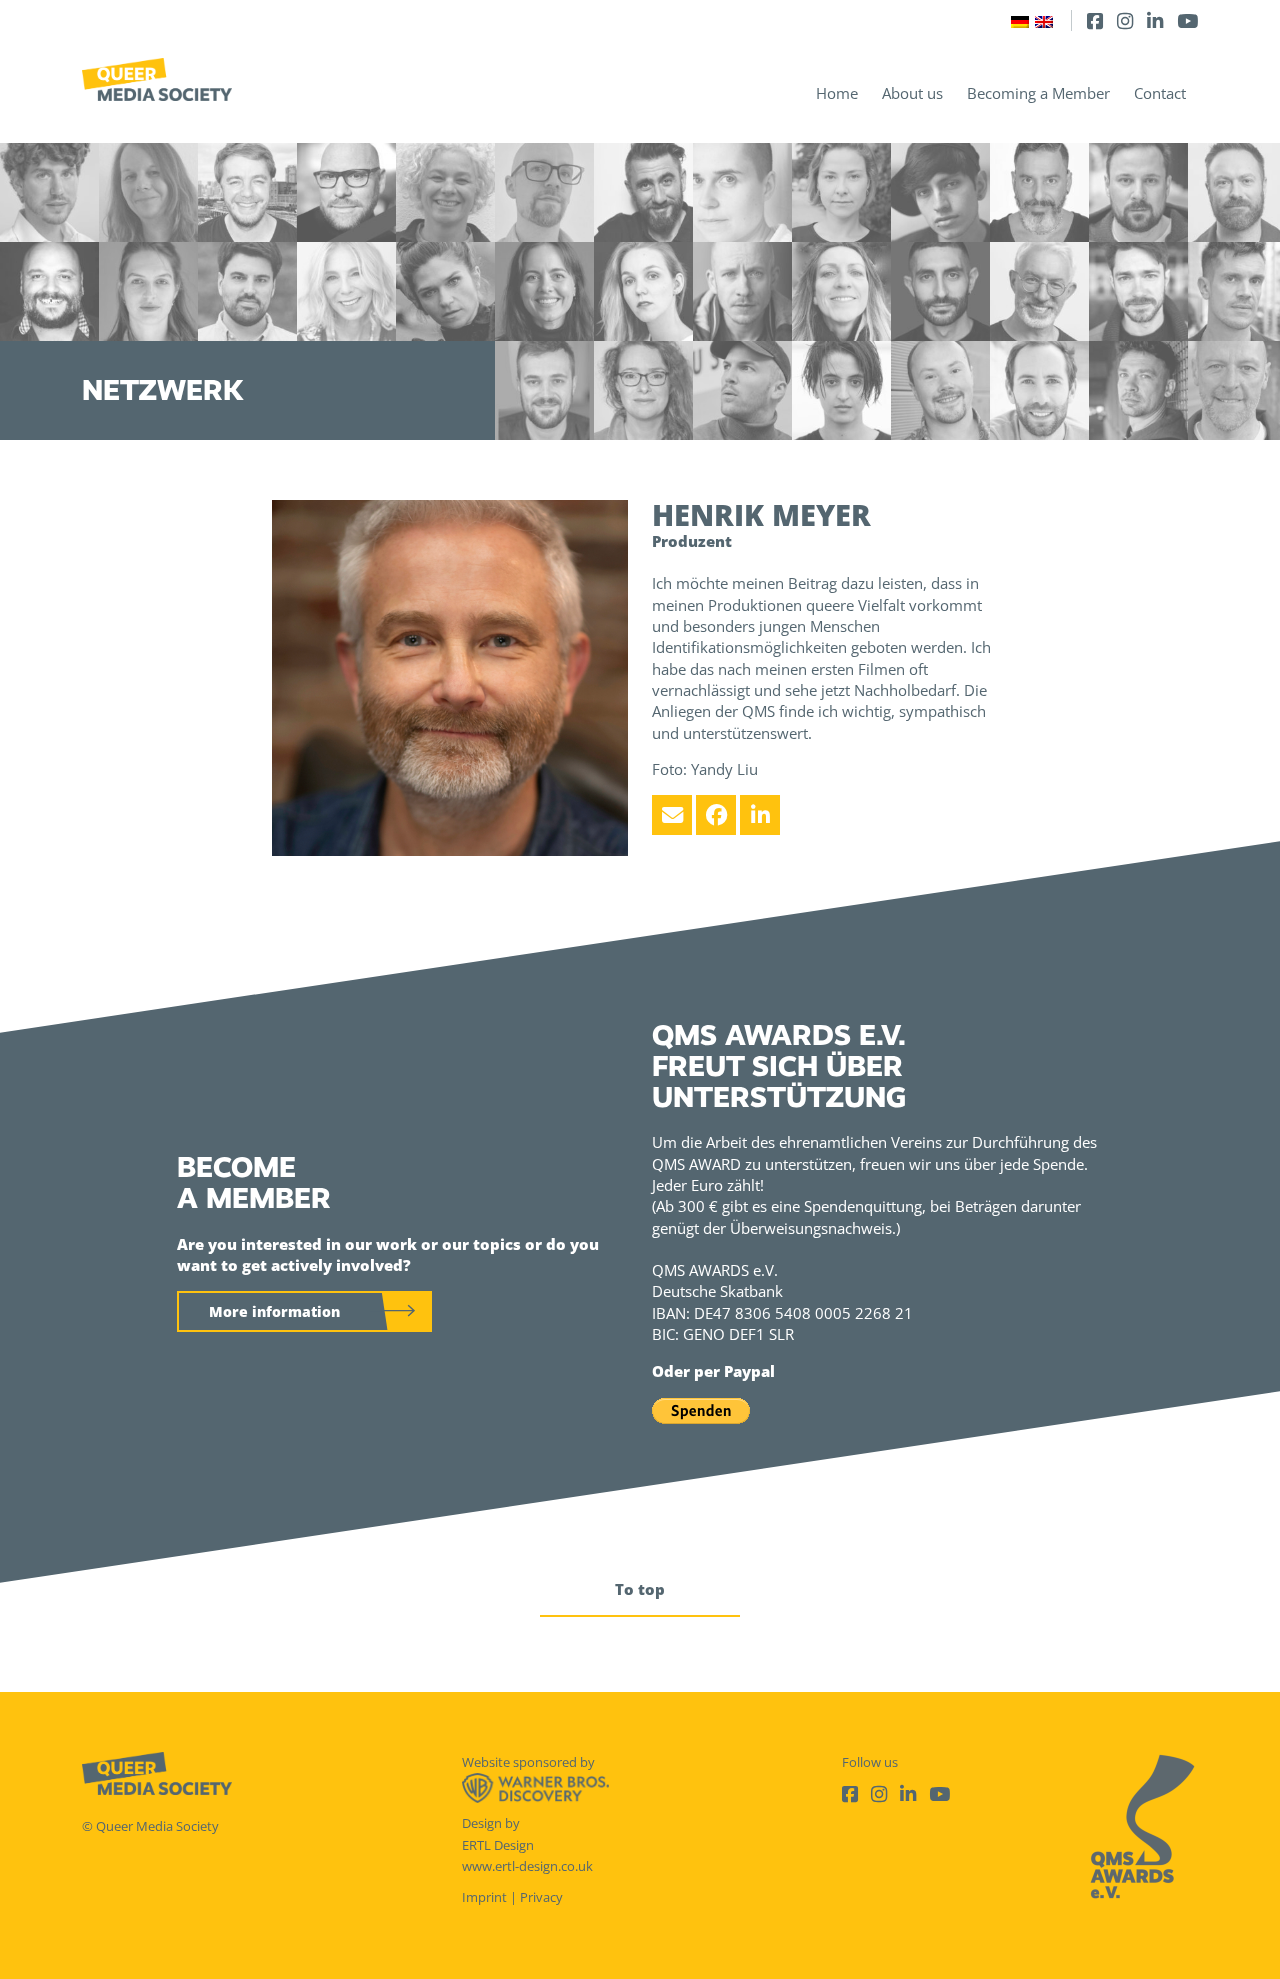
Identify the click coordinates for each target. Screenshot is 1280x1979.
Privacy (541, 1897)
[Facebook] (1095, 20)
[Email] (672, 815)
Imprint (484, 1897)
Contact (1160, 93)
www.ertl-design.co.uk (527, 1866)
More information (274, 1311)
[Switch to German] (1020, 20)
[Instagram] (1125, 20)
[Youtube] (1187, 20)
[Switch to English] (1044, 20)
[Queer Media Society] (157, 79)
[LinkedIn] (1155, 20)
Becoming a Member (1038, 93)
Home (837, 93)
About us (912, 93)
